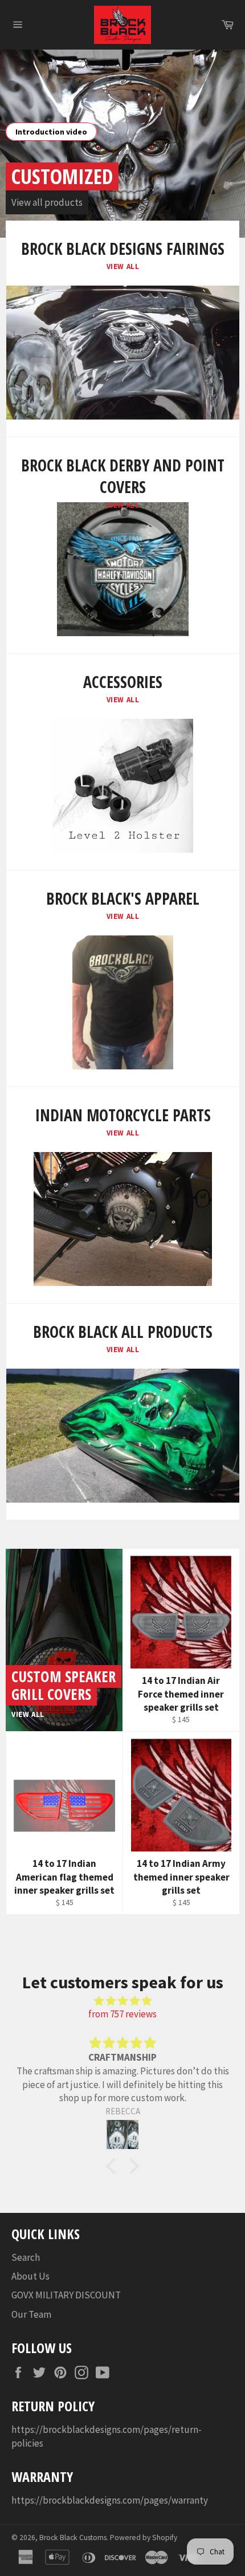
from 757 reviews (122, 2014)
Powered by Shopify (144, 2538)
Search (26, 2257)
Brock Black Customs (73, 2538)
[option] (122, 144)
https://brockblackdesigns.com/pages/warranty (110, 2500)
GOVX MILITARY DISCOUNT (66, 2295)
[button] (114, 2166)
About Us (30, 2276)
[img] (122, 2001)
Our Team (31, 2314)
